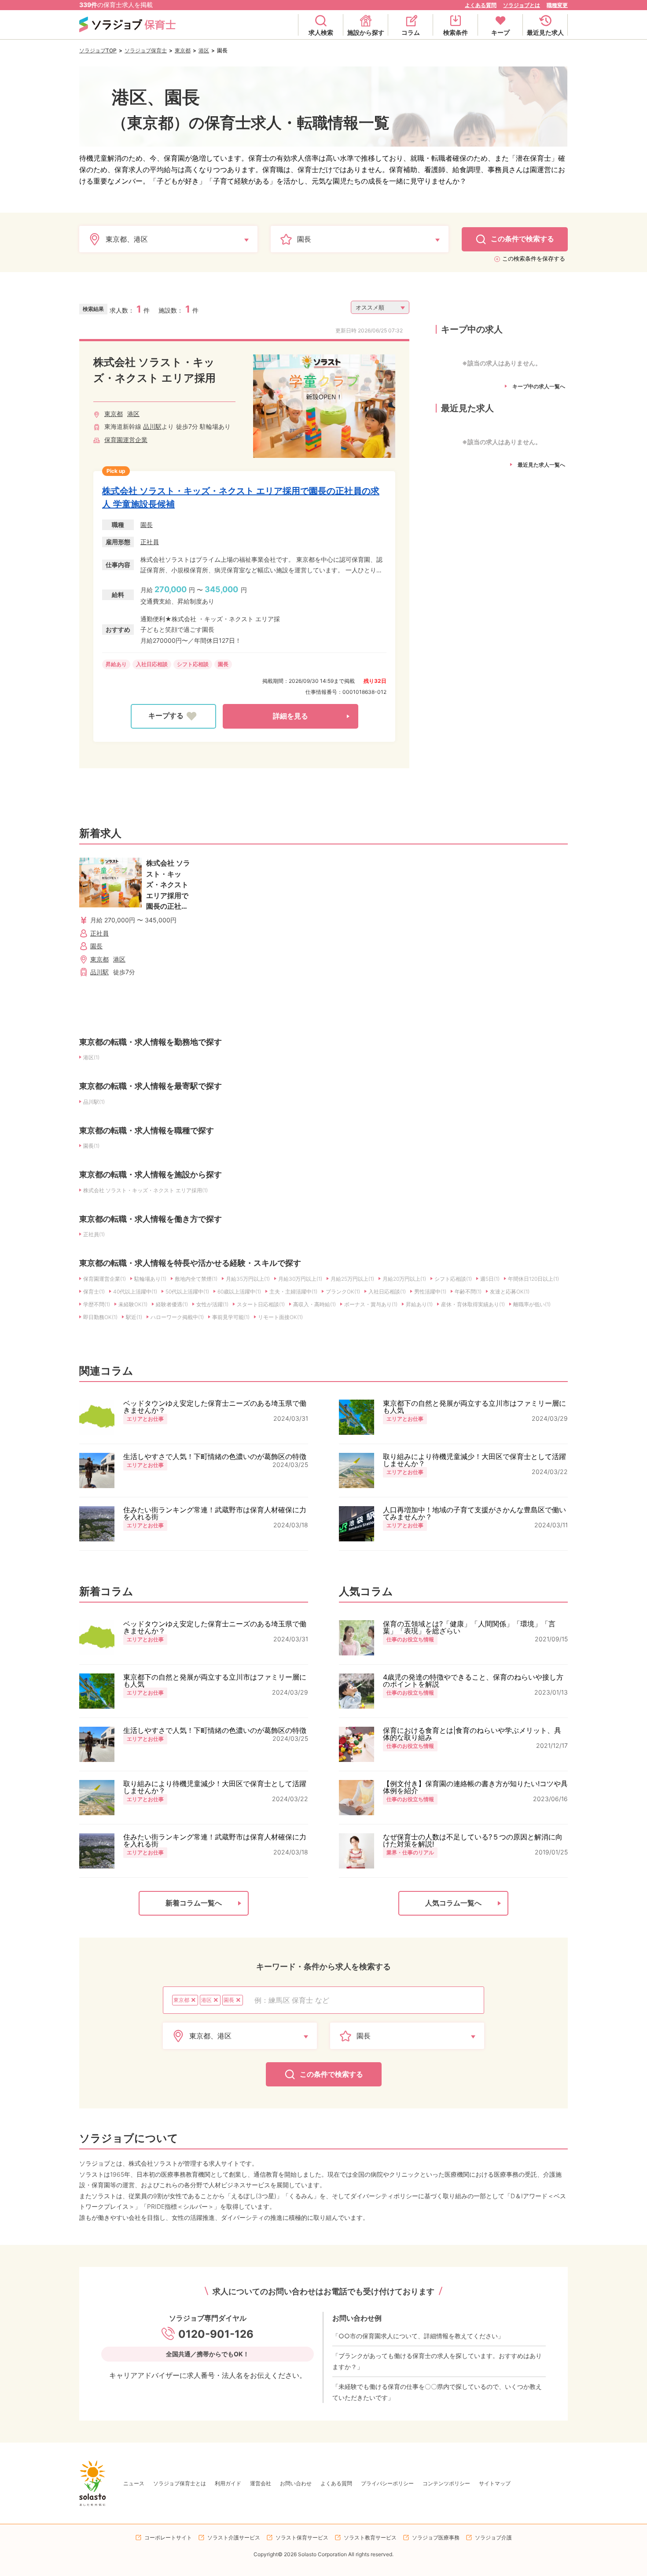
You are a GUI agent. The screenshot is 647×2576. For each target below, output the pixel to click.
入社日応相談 (152, 664)
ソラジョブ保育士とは (180, 2483)
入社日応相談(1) (387, 1292)
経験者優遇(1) (172, 1304)
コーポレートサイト (168, 2537)
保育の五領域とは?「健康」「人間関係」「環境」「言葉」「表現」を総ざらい (469, 1627)
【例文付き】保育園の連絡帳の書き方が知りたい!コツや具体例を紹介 (475, 1787)
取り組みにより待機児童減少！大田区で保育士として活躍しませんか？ (474, 1460)
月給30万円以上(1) (300, 1279)
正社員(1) (94, 1234)
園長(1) (91, 1146)
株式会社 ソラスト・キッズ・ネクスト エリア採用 (154, 370)
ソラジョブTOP (98, 50)
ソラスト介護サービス (234, 2537)
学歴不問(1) (97, 1304)
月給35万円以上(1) (248, 1279)
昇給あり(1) (419, 1304)
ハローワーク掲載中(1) (177, 1317)
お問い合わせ (296, 2483)
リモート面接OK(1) (280, 1317)
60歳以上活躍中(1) (239, 1292)
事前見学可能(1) (231, 1317)
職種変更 (557, 5)
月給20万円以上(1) (404, 1279)
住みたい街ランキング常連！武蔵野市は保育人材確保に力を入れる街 (215, 1513)
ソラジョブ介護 (493, 2537)
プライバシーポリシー (387, 2483)
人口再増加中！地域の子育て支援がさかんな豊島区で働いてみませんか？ (474, 1513)
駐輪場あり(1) (150, 1279)
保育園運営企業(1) (105, 1279)
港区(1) (91, 1057)
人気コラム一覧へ (453, 1903)
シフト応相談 (193, 664)
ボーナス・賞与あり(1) (371, 1304)
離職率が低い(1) (532, 1304)
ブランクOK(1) (343, 1292)
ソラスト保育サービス (302, 2537)
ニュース (134, 2483)
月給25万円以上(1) (352, 1279)
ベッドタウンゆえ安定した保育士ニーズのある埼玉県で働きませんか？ (215, 1407)
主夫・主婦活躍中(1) (293, 1292)
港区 (204, 50)
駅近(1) (134, 1317)
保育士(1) (94, 1292)
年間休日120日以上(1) (533, 1279)
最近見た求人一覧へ (541, 465)
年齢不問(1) (468, 1292)
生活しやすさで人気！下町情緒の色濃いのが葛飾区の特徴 (215, 1456)
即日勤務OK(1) (100, 1317)
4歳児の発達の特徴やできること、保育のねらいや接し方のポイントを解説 (473, 1680)
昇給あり (116, 664)
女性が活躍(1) (212, 1304)
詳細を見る (290, 716)
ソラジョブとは (522, 5)
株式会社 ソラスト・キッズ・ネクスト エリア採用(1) (145, 1190)
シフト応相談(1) (453, 1279)
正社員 (150, 542)
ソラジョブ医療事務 (436, 2537)
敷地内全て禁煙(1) (196, 1279)
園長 (147, 525)
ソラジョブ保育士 (146, 50)
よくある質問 (481, 5)
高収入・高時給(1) (314, 1304)
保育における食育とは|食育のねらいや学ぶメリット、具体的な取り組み (472, 1734)
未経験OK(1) (133, 1304)
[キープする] (173, 716)
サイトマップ (495, 2483)
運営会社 (261, 2483)
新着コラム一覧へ (194, 1903)
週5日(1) (490, 1279)
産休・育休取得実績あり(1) (473, 1304)
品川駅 (152, 426)
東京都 (183, 50)
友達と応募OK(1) (510, 1292)
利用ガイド (228, 2483)
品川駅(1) (94, 1102)
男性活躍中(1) (430, 1292)
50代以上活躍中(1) (187, 1292)
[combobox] (364, 2000)
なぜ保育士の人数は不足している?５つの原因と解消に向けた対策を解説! (473, 1840)
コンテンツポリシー (446, 2483)
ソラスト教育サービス (370, 2537)
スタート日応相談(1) (261, 1304)
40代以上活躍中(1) (135, 1292)
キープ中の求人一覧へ (539, 387)
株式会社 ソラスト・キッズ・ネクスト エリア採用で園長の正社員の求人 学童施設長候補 (241, 498)
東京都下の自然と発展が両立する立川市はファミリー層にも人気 (474, 1407)
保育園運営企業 (126, 440)
